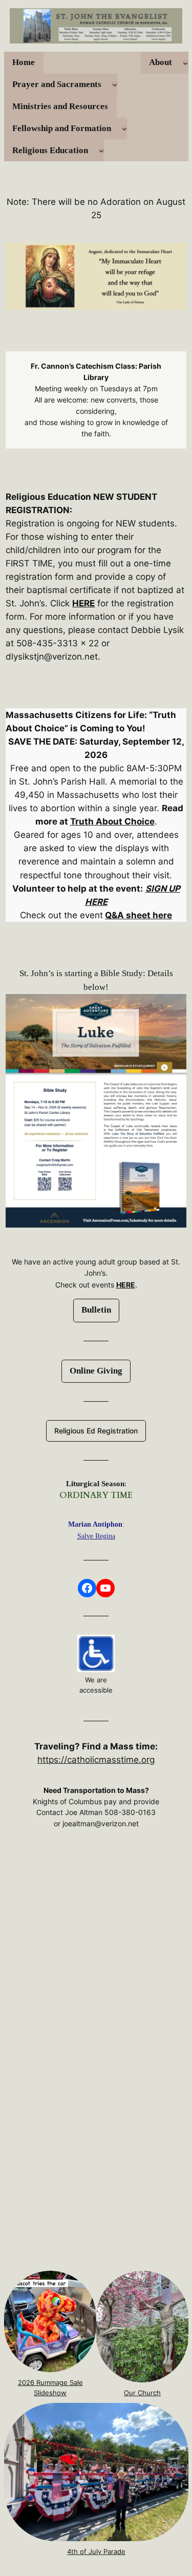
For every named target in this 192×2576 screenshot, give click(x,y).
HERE (83, 603)
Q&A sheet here (138, 915)
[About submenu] (185, 62)
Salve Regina (96, 1536)
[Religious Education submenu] (101, 151)
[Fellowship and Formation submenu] (124, 129)
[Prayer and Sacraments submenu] (115, 85)
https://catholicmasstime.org (96, 1760)
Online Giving (96, 1371)
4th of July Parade (96, 2551)
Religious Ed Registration (96, 1431)
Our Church (142, 2393)
